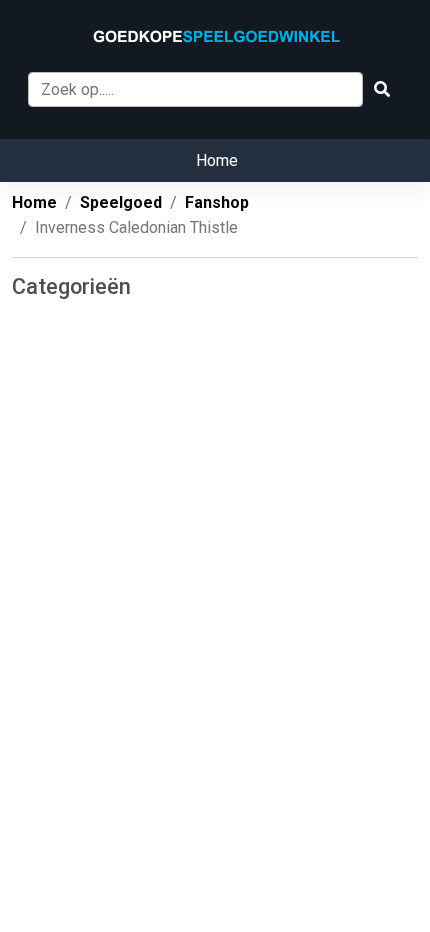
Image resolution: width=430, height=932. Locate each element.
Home (217, 160)
